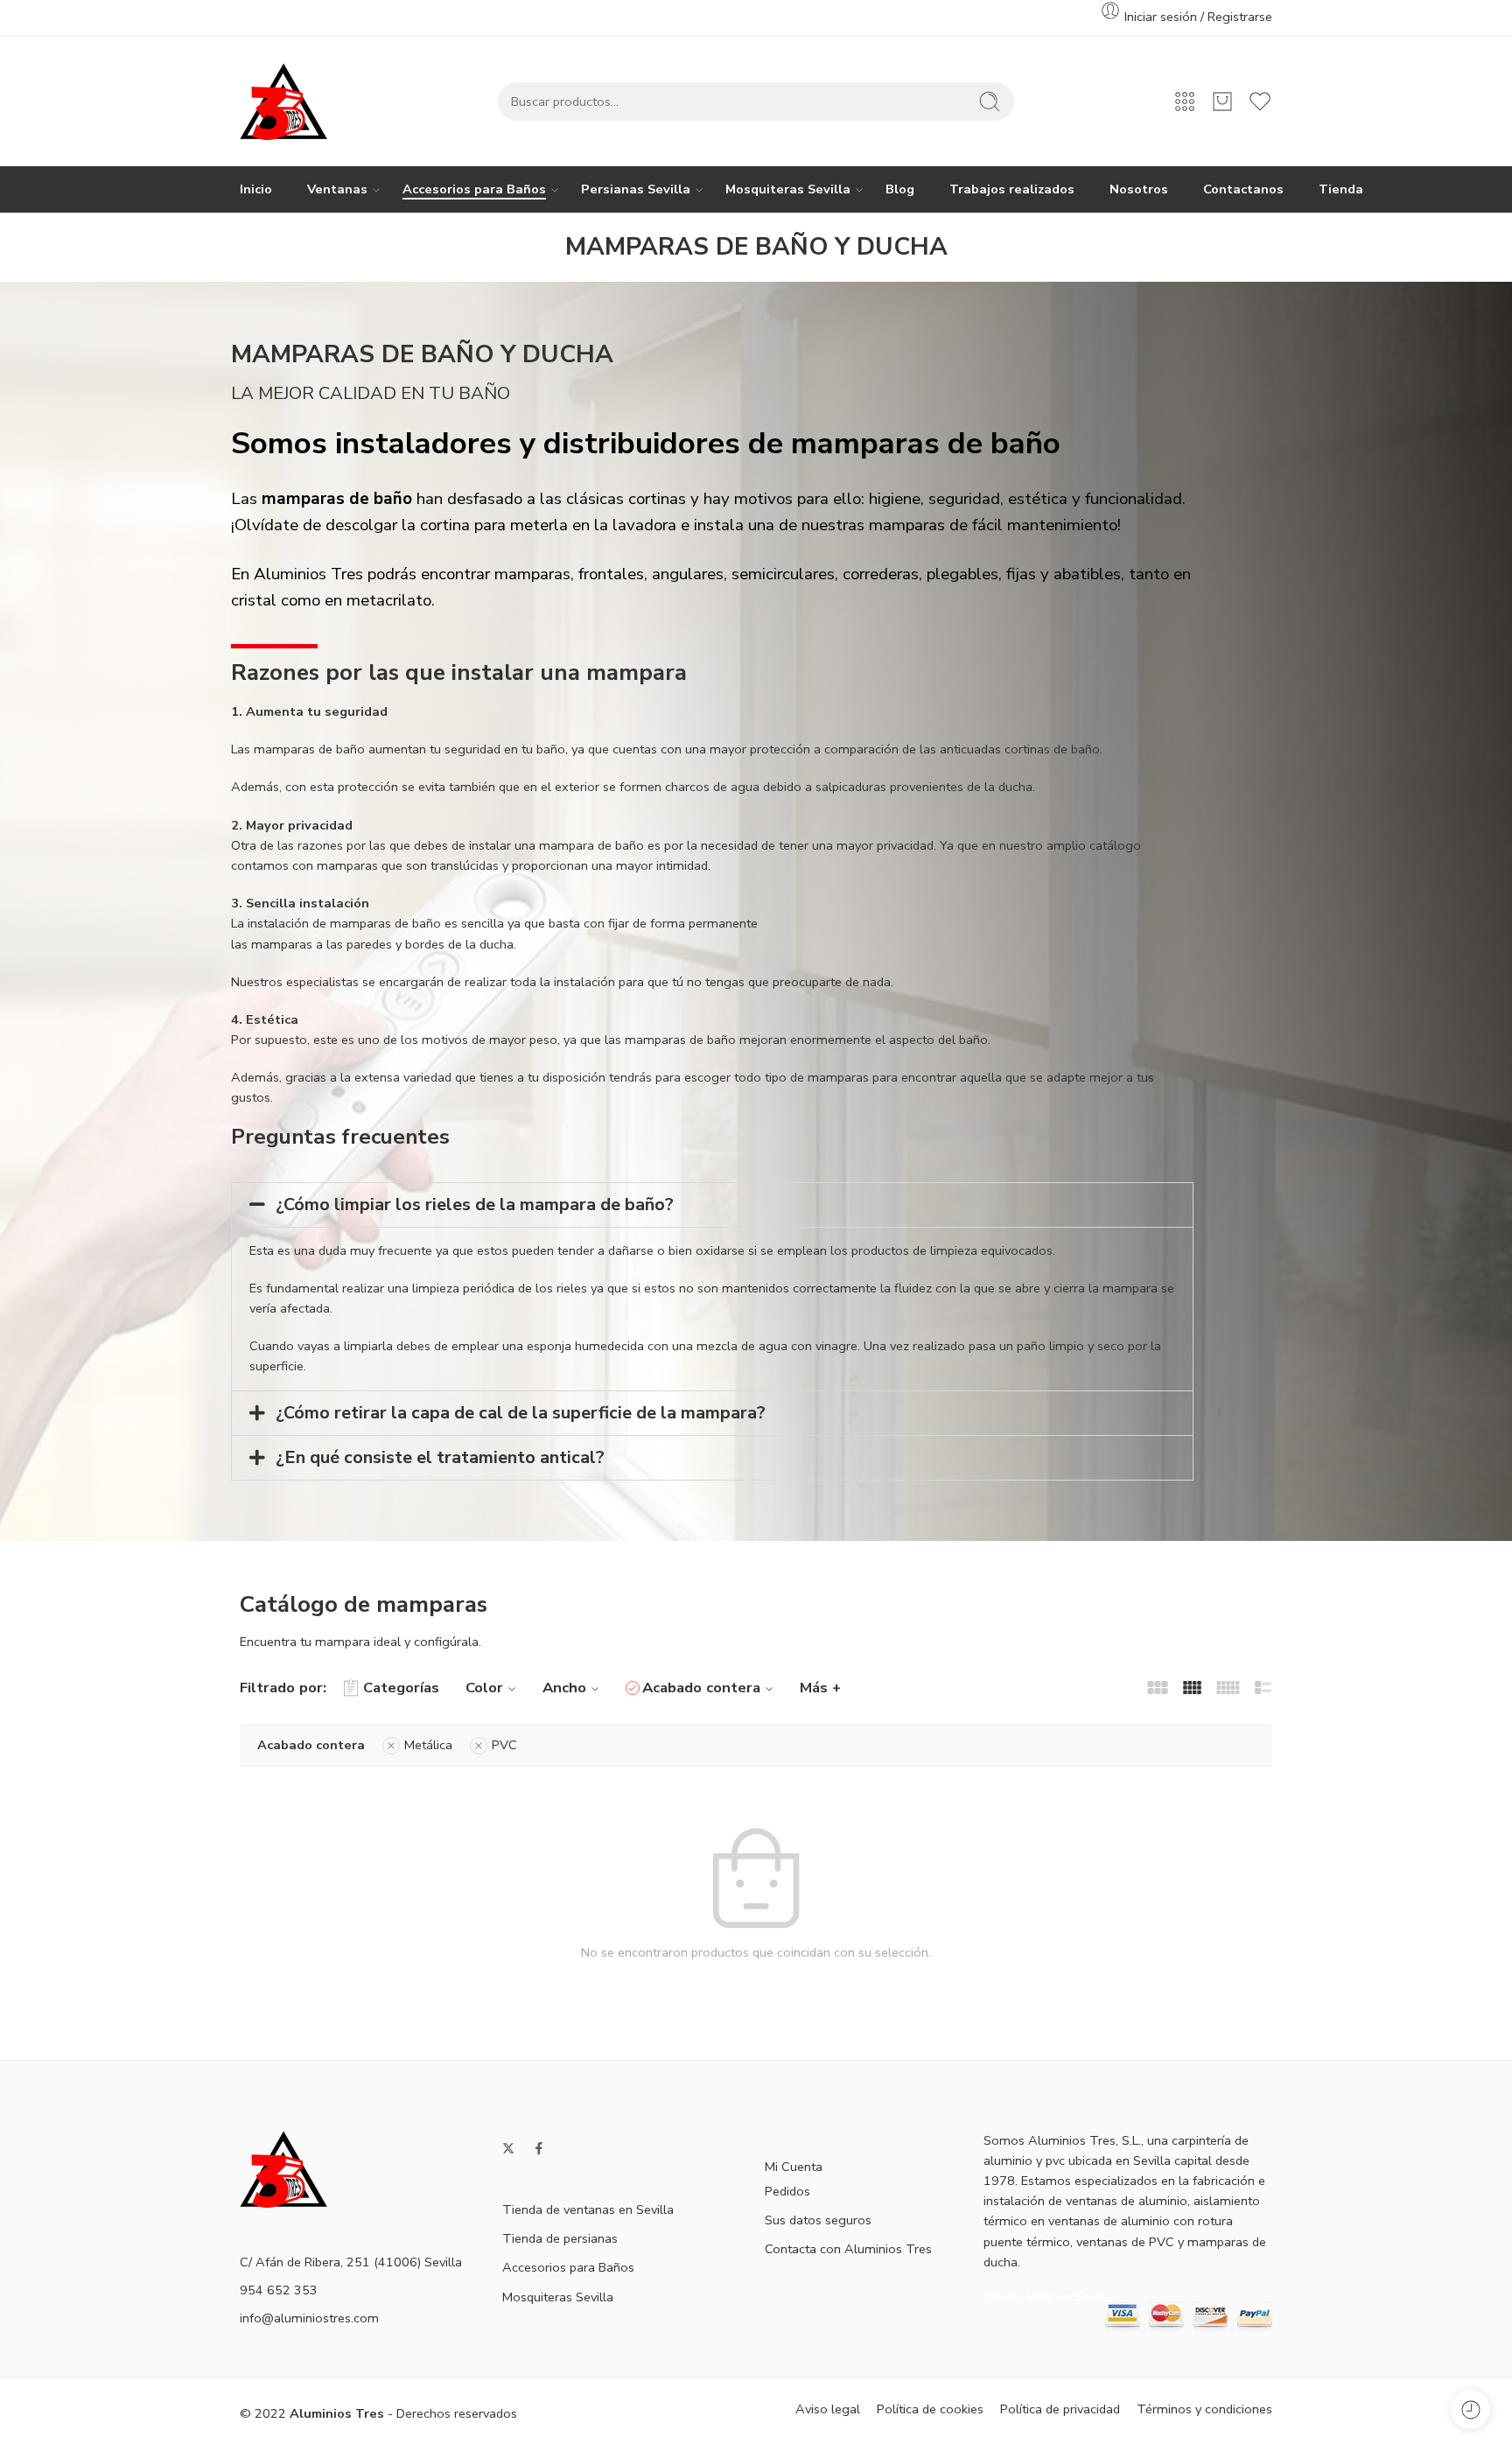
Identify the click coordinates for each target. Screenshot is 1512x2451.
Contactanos (1243, 189)
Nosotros (1139, 189)
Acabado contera (701, 1688)
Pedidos (787, 2191)
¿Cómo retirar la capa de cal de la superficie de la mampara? (521, 1413)
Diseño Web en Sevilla (1048, 2296)
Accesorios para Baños (474, 189)
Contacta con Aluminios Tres (848, 2249)
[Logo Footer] (283, 2167)
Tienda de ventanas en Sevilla (588, 2209)
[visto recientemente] (1470, 2409)
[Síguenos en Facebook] (539, 2148)
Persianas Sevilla (636, 189)
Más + (820, 1688)
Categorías (401, 1688)
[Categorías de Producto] (1185, 102)
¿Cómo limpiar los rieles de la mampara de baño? (475, 1204)
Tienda (1341, 189)
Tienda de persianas (560, 2238)
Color (484, 1688)
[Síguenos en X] (508, 2148)
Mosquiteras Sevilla (788, 189)
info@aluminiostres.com (309, 2318)
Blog (900, 189)
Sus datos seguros (818, 2220)
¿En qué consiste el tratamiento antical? (440, 1457)
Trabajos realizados (1012, 189)
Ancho (564, 1688)
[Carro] (1222, 102)
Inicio (256, 189)
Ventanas (337, 189)
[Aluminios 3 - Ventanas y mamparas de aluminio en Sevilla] (283, 102)
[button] (712, 1205)
